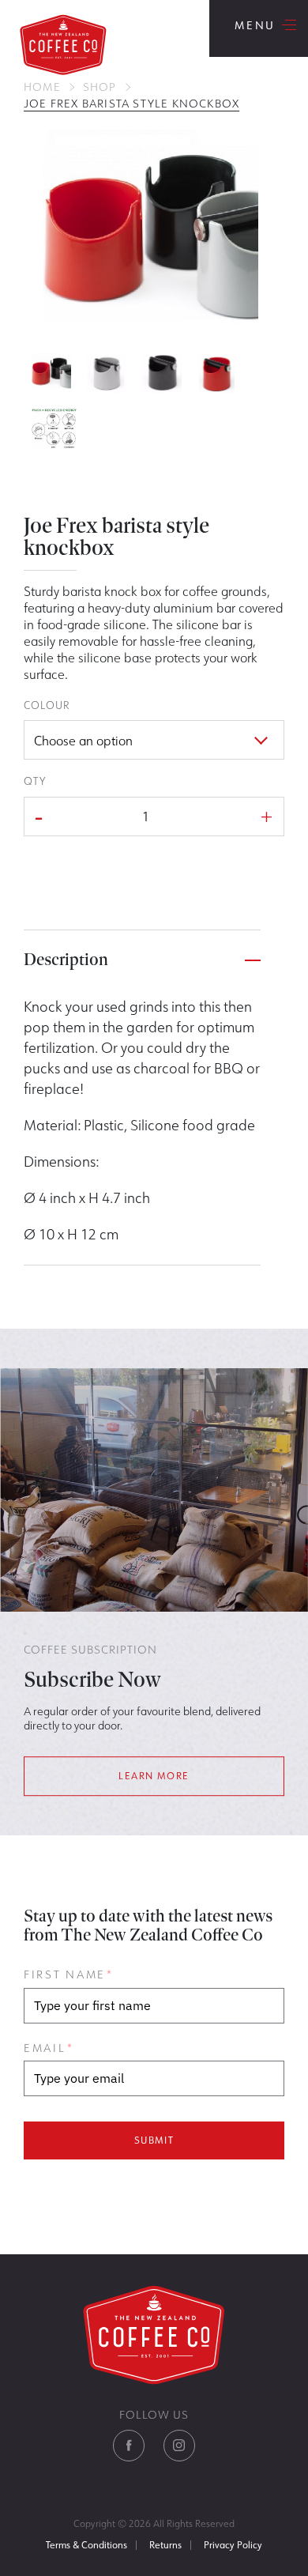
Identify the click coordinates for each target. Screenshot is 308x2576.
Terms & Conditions (86, 2545)
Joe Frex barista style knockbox (131, 104)
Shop (100, 87)
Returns (165, 2545)
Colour (47, 705)
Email (48, 2048)
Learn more (154, 1776)
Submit (154, 2140)
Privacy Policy (233, 2545)
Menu (259, 28)
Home (42, 87)
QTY (35, 781)
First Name (68, 1974)
